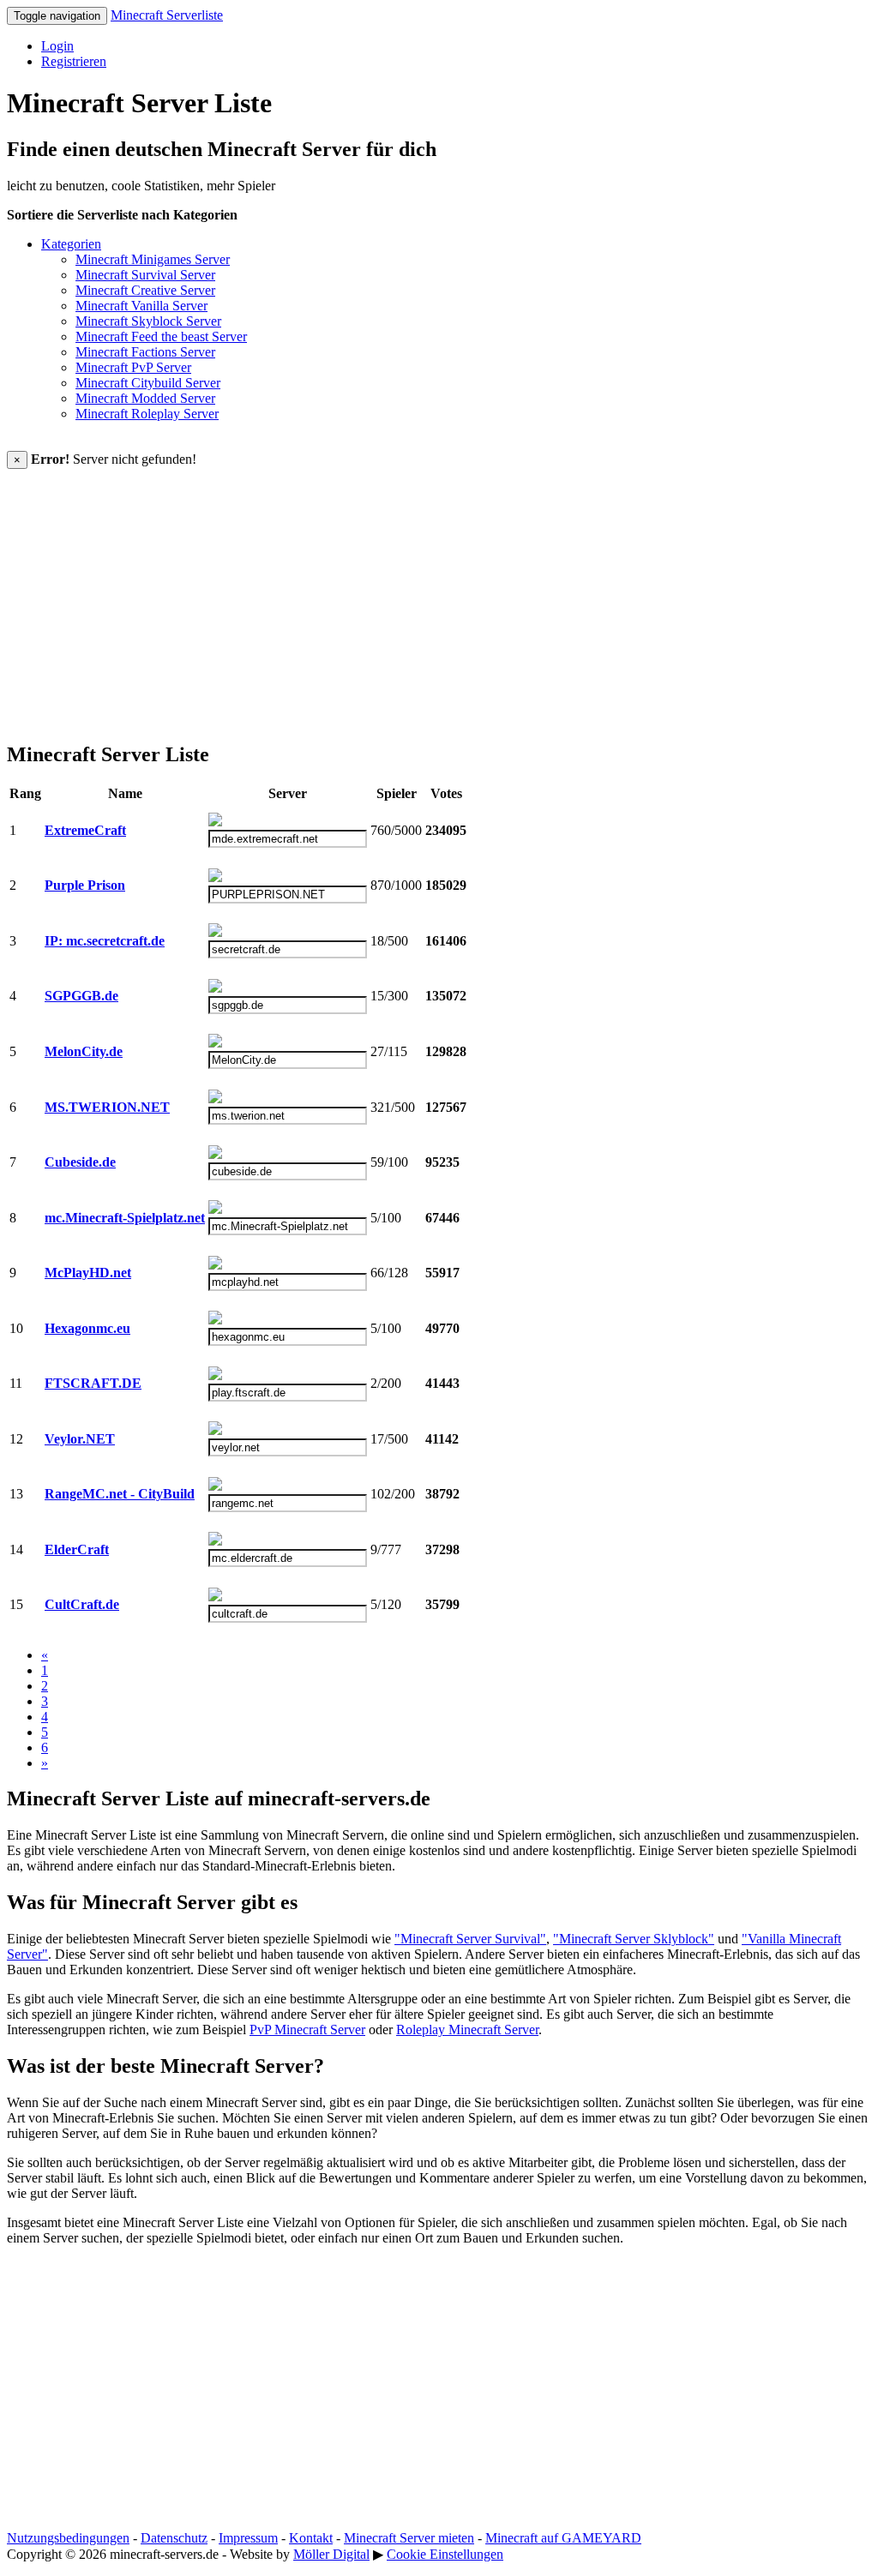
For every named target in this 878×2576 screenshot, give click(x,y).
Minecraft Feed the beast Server (161, 336)
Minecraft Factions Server (145, 352)
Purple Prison (85, 885)
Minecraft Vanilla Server (141, 306)
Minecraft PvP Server (133, 367)
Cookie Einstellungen (445, 2554)
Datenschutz (174, 2538)
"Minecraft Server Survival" (470, 1939)
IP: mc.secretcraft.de (105, 941)
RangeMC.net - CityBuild (120, 1494)
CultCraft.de (82, 1604)
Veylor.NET (80, 1439)
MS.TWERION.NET (107, 1107)
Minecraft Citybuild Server (148, 383)
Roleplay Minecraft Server (467, 2030)
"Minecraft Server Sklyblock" (634, 1939)
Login (57, 46)
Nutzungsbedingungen (68, 2538)
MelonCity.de (84, 1051)
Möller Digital (331, 2554)
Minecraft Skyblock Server (148, 321)
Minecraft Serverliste (167, 15)
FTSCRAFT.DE (93, 1383)
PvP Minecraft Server (307, 2030)
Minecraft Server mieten (409, 2538)
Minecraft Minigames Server (153, 259)
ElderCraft (77, 1549)
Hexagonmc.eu (87, 1328)
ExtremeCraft (85, 830)
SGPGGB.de (81, 996)
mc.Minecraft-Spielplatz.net (125, 1218)
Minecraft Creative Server (145, 290)
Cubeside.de (80, 1162)
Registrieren (74, 61)
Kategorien (71, 244)
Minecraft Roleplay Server (147, 414)
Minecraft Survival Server (145, 275)
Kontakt (311, 2538)
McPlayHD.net (88, 1273)
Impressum (248, 2538)
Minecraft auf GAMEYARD (563, 2538)
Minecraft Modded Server (145, 398)
